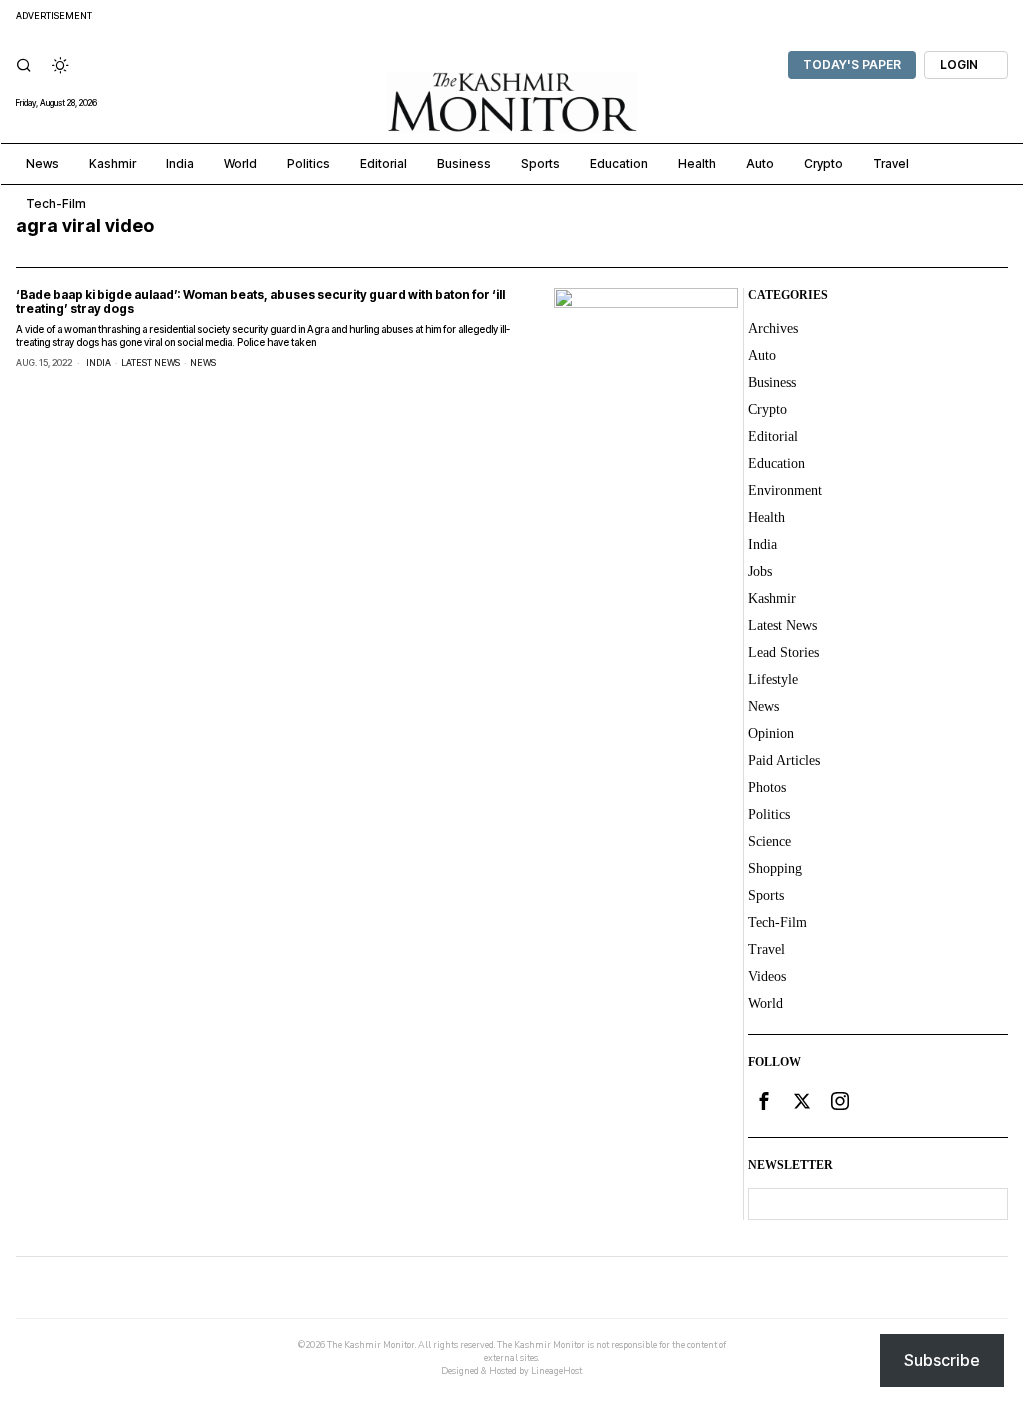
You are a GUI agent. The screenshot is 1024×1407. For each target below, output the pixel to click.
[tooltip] (764, 1101)
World (765, 1003)
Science (769, 841)
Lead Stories (783, 652)
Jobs (760, 571)
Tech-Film (777, 922)
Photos (767, 787)
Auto (762, 355)
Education (776, 463)
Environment (785, 490)
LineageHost (556, 1371)
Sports (766, 895)
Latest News (150, 362)
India (98, 362)
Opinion (771, 733)
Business (772, 382)
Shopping (775, 868)
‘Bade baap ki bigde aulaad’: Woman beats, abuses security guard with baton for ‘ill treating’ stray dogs (260, 301)
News (203, 362)
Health (766, 517)
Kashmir (772, 598)
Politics (769, 814)
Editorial (773, 436)
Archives (773, 328)
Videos (767, 976)
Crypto (767, 409)
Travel (766, 949)
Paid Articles (784, 760)
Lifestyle (773, 679)
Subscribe (942, 1360)
